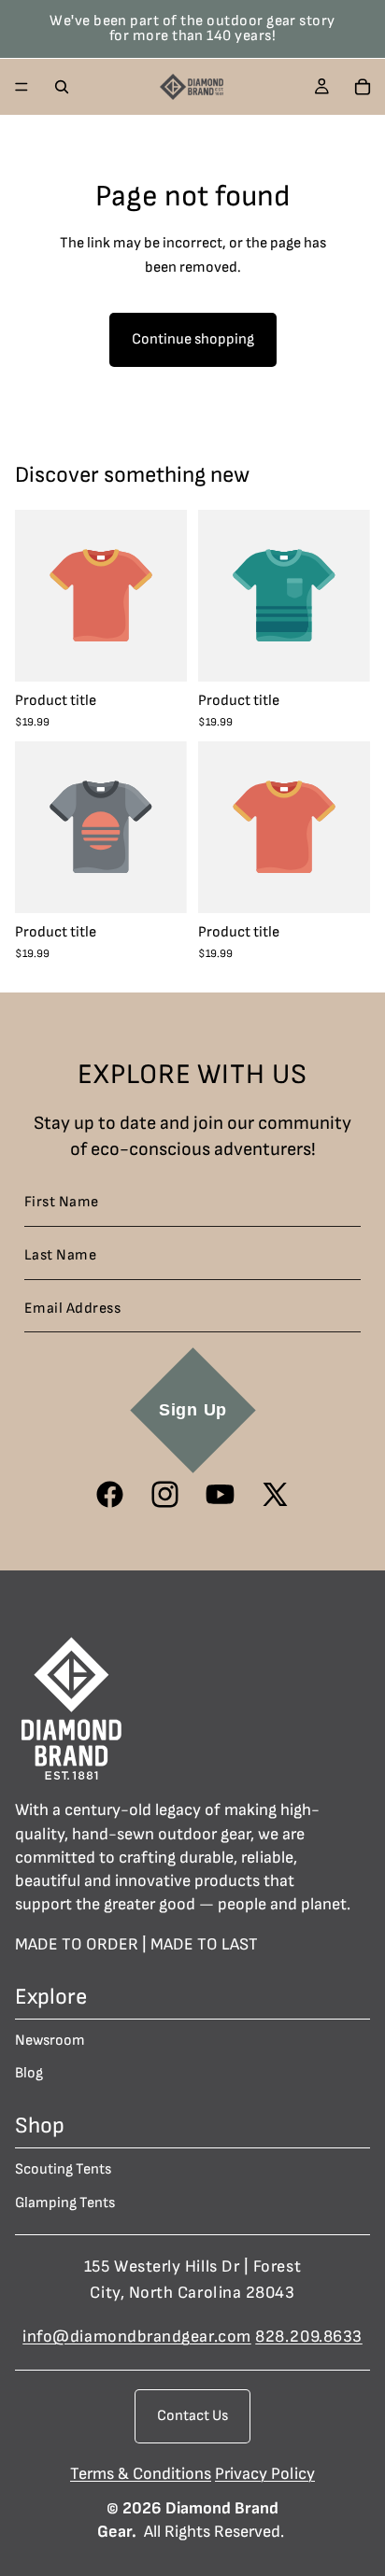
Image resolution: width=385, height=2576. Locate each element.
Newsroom (50, 2041)
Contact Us (192, 2416)
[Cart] (363, 87)
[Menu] (21, 87)
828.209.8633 (308, 2337)
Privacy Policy (265, 2474)
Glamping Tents (65, 2203)
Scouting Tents (63, 2170)
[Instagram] (165, 1494)
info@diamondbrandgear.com (137, 2337)
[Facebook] (110, 1494)
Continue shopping (193, 339)
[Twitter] (275, 1494)
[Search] (62, 87)
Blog (29, 2074)
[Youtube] (220, 1494)
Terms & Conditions (141, 2474)
